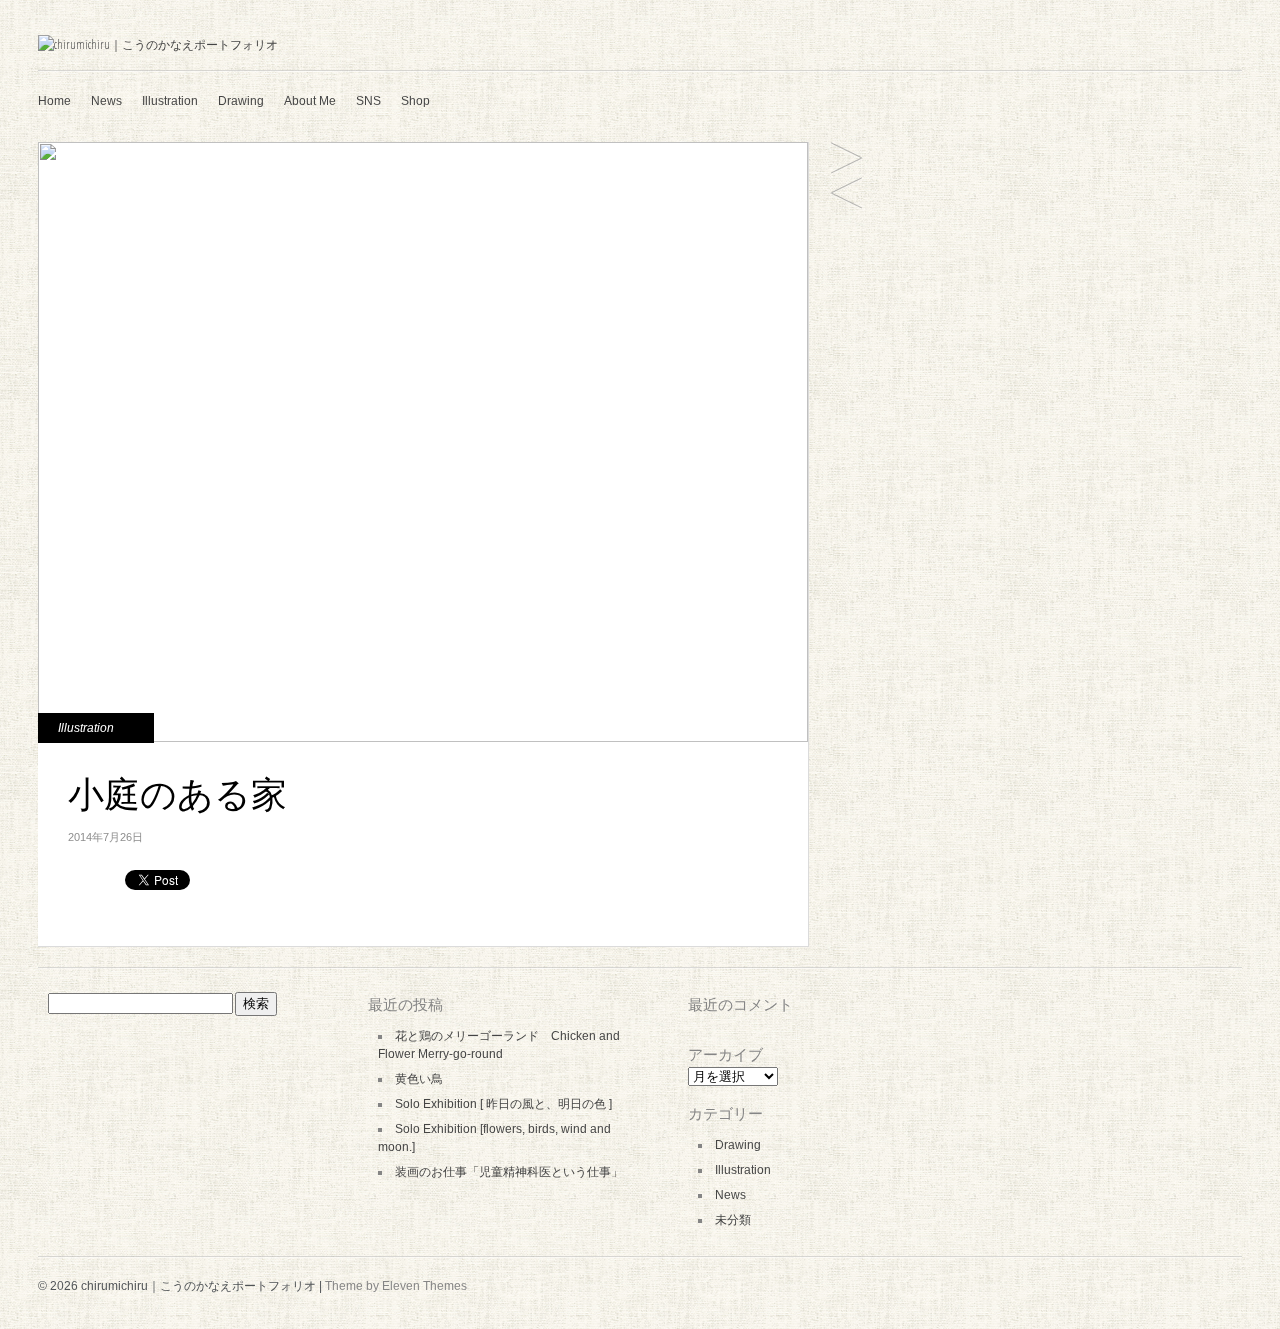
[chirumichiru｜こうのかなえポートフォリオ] (158, 44)
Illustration (170, 101)
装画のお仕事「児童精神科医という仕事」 (509, 1172)
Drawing (241, 101)
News (106, 101)
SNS (368, 101)
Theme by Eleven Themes (396, 1286)
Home (54, 101)
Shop (415, 101)
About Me (310, 101)
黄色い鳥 (419, 1079)
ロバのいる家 (846, 159)
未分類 (733, 1220)
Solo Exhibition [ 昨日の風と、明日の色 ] (503, 1104)
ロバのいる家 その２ (846, 194)
